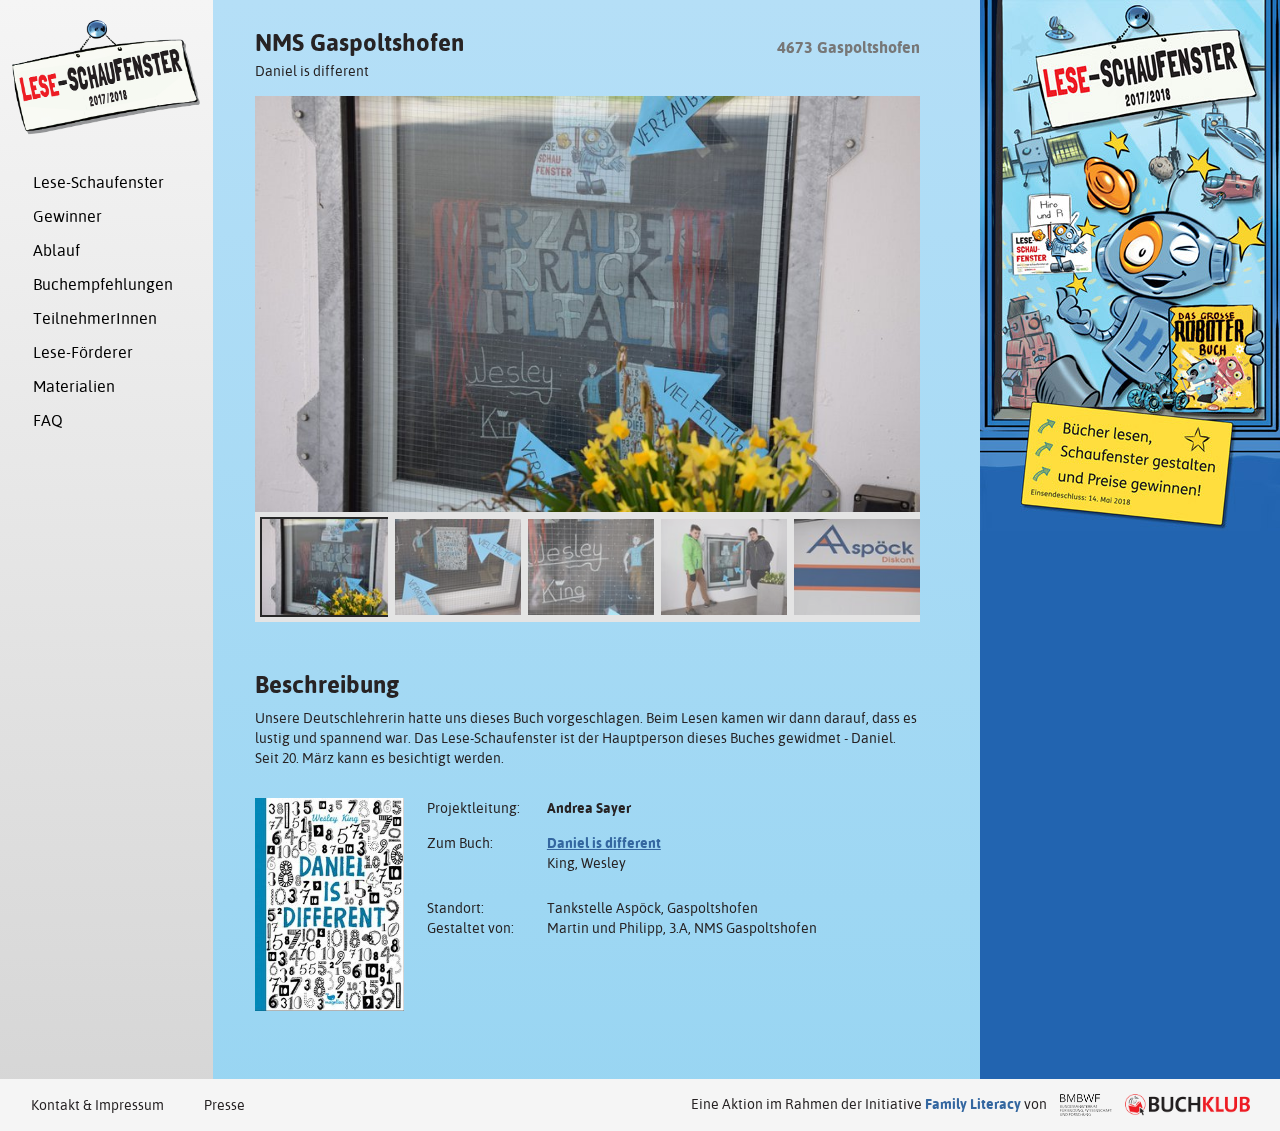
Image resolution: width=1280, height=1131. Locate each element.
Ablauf (56, 250)
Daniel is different (604, 843)
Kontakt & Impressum (97, 1105)
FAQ (48, 420)
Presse (224, 1105)
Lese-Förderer (83, 352)
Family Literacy (973, 1104)
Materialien (74, 386)
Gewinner (67, 216)
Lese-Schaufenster (98, 182)
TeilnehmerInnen (95, 318)
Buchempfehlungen (103, 284)
